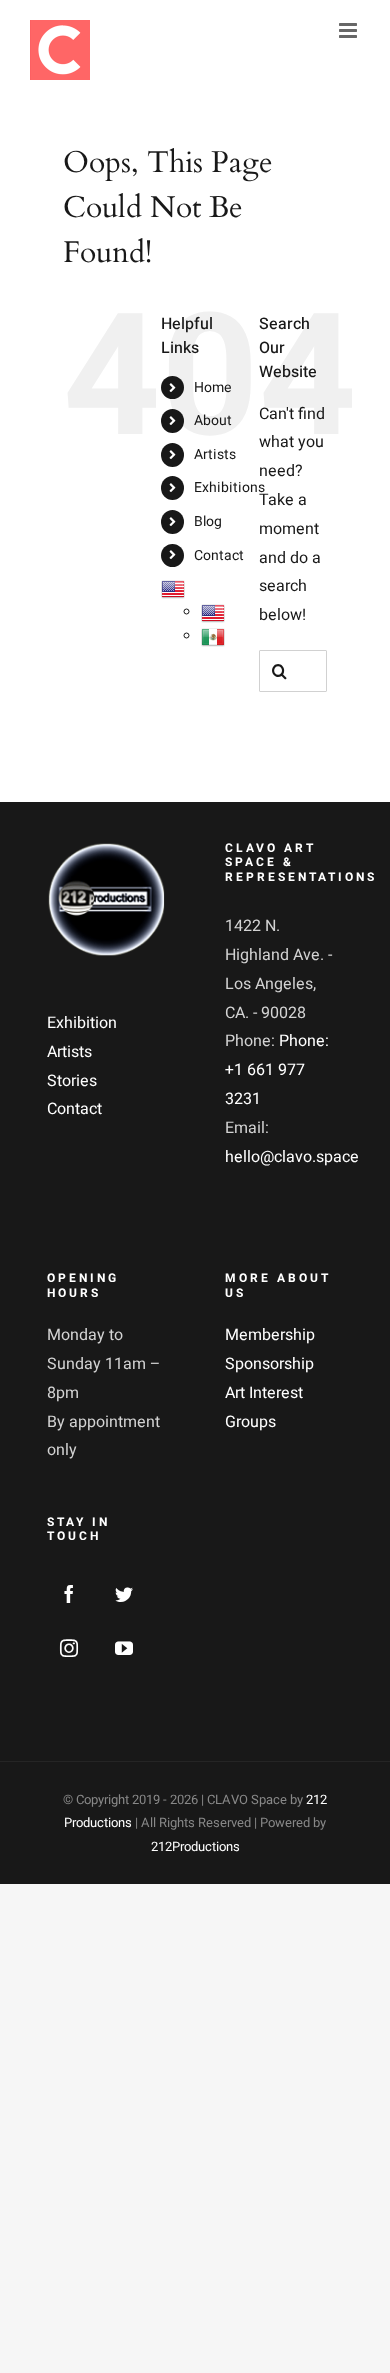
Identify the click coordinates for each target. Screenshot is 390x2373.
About (213, 420)
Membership (270, 1335)
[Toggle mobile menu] (349, 30)
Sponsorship (269, 1364)
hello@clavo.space (292, 1157)
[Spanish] (213, 636)
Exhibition (82, 1023)
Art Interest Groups (264, 1407)
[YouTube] (124, 1648)
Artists (215, 454)
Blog (208, 521)
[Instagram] (69, 1648)
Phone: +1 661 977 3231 (277, 1070)
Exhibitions (229, 487)
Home (212, 387)
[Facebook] (69, 1594)
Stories (72, 1081)
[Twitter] (124, 1594)
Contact (219, 555)
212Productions (195, 1846)
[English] (173, 588)
